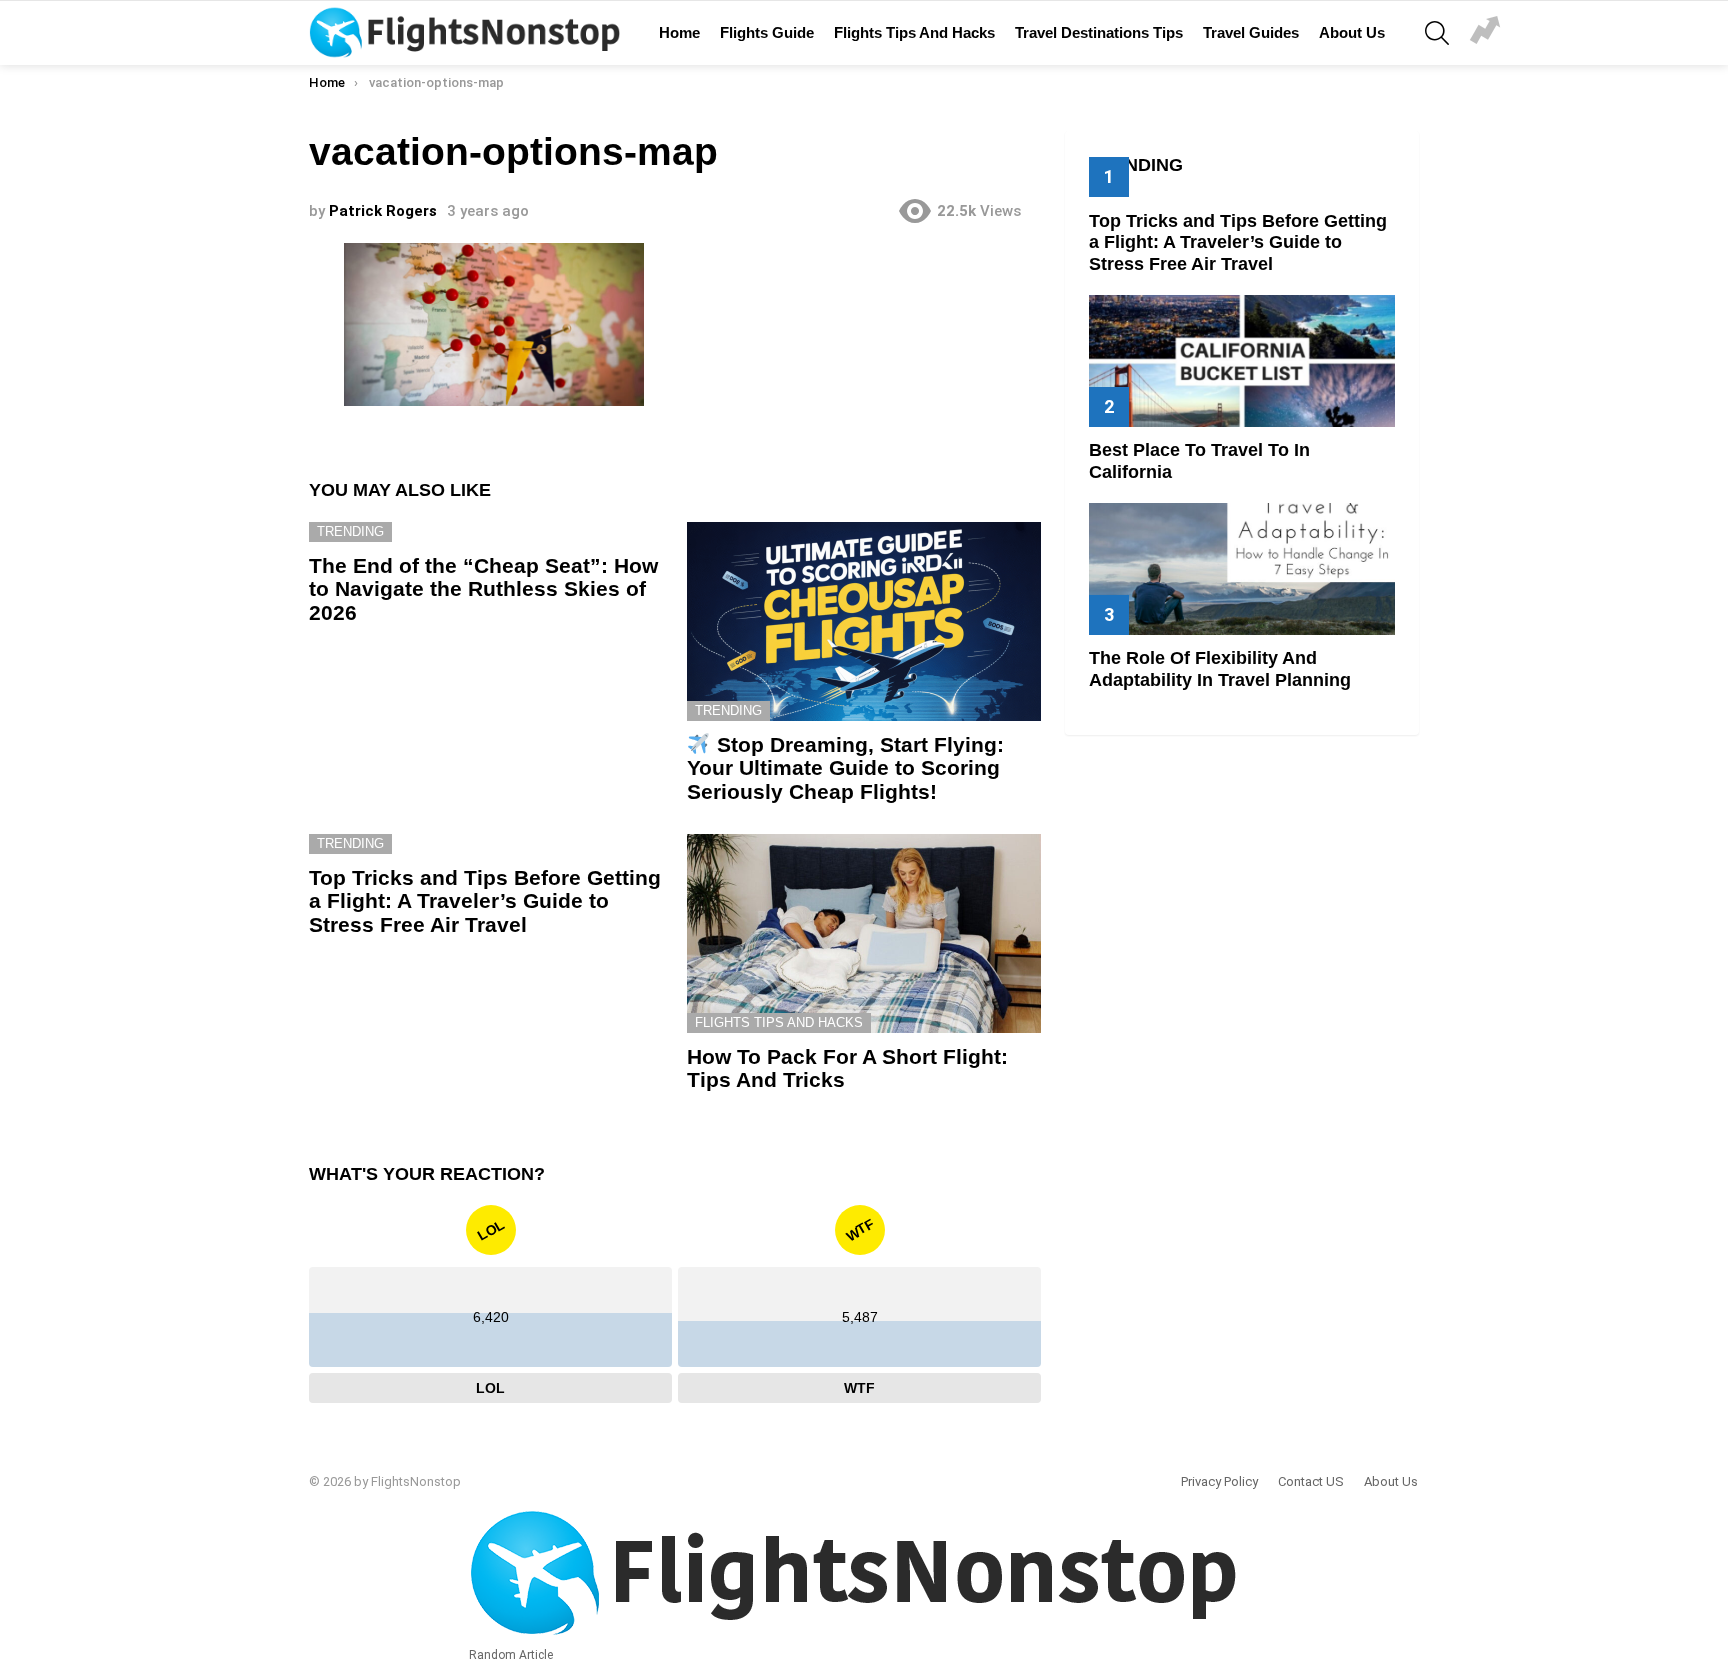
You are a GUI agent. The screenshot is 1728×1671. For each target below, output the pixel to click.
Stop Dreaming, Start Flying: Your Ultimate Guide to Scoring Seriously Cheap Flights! (845, 768)
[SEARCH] (1437, 33)
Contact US (1311, 1481)
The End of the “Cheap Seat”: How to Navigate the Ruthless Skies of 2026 (483, 589)
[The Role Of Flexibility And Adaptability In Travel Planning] (1242, 568)
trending (350, 531)
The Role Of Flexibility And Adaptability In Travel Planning (1220, 669)
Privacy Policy (1219, 1481)
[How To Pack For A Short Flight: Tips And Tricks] (864, 933)
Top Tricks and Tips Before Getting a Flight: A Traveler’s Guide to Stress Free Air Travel (485, 901)
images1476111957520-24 (1485, 33)
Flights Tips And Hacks (914, 32)
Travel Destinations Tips (1099, 32)
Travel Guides (1251, 32)
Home (679, 32)
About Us (1352, 32)
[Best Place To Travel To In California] (1242, 360)
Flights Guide (767, 32)
